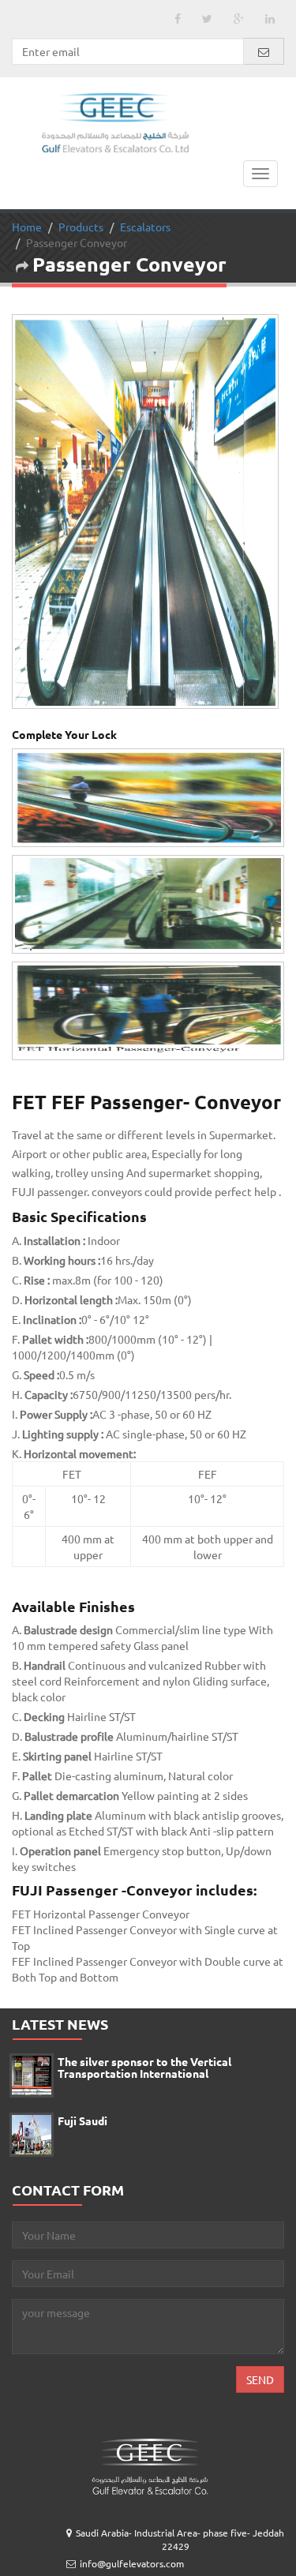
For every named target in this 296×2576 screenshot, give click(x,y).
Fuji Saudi (82, 2158)
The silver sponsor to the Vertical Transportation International (144, 2105)
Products (81, 264)
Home (27, 264)
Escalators (145, 264)
